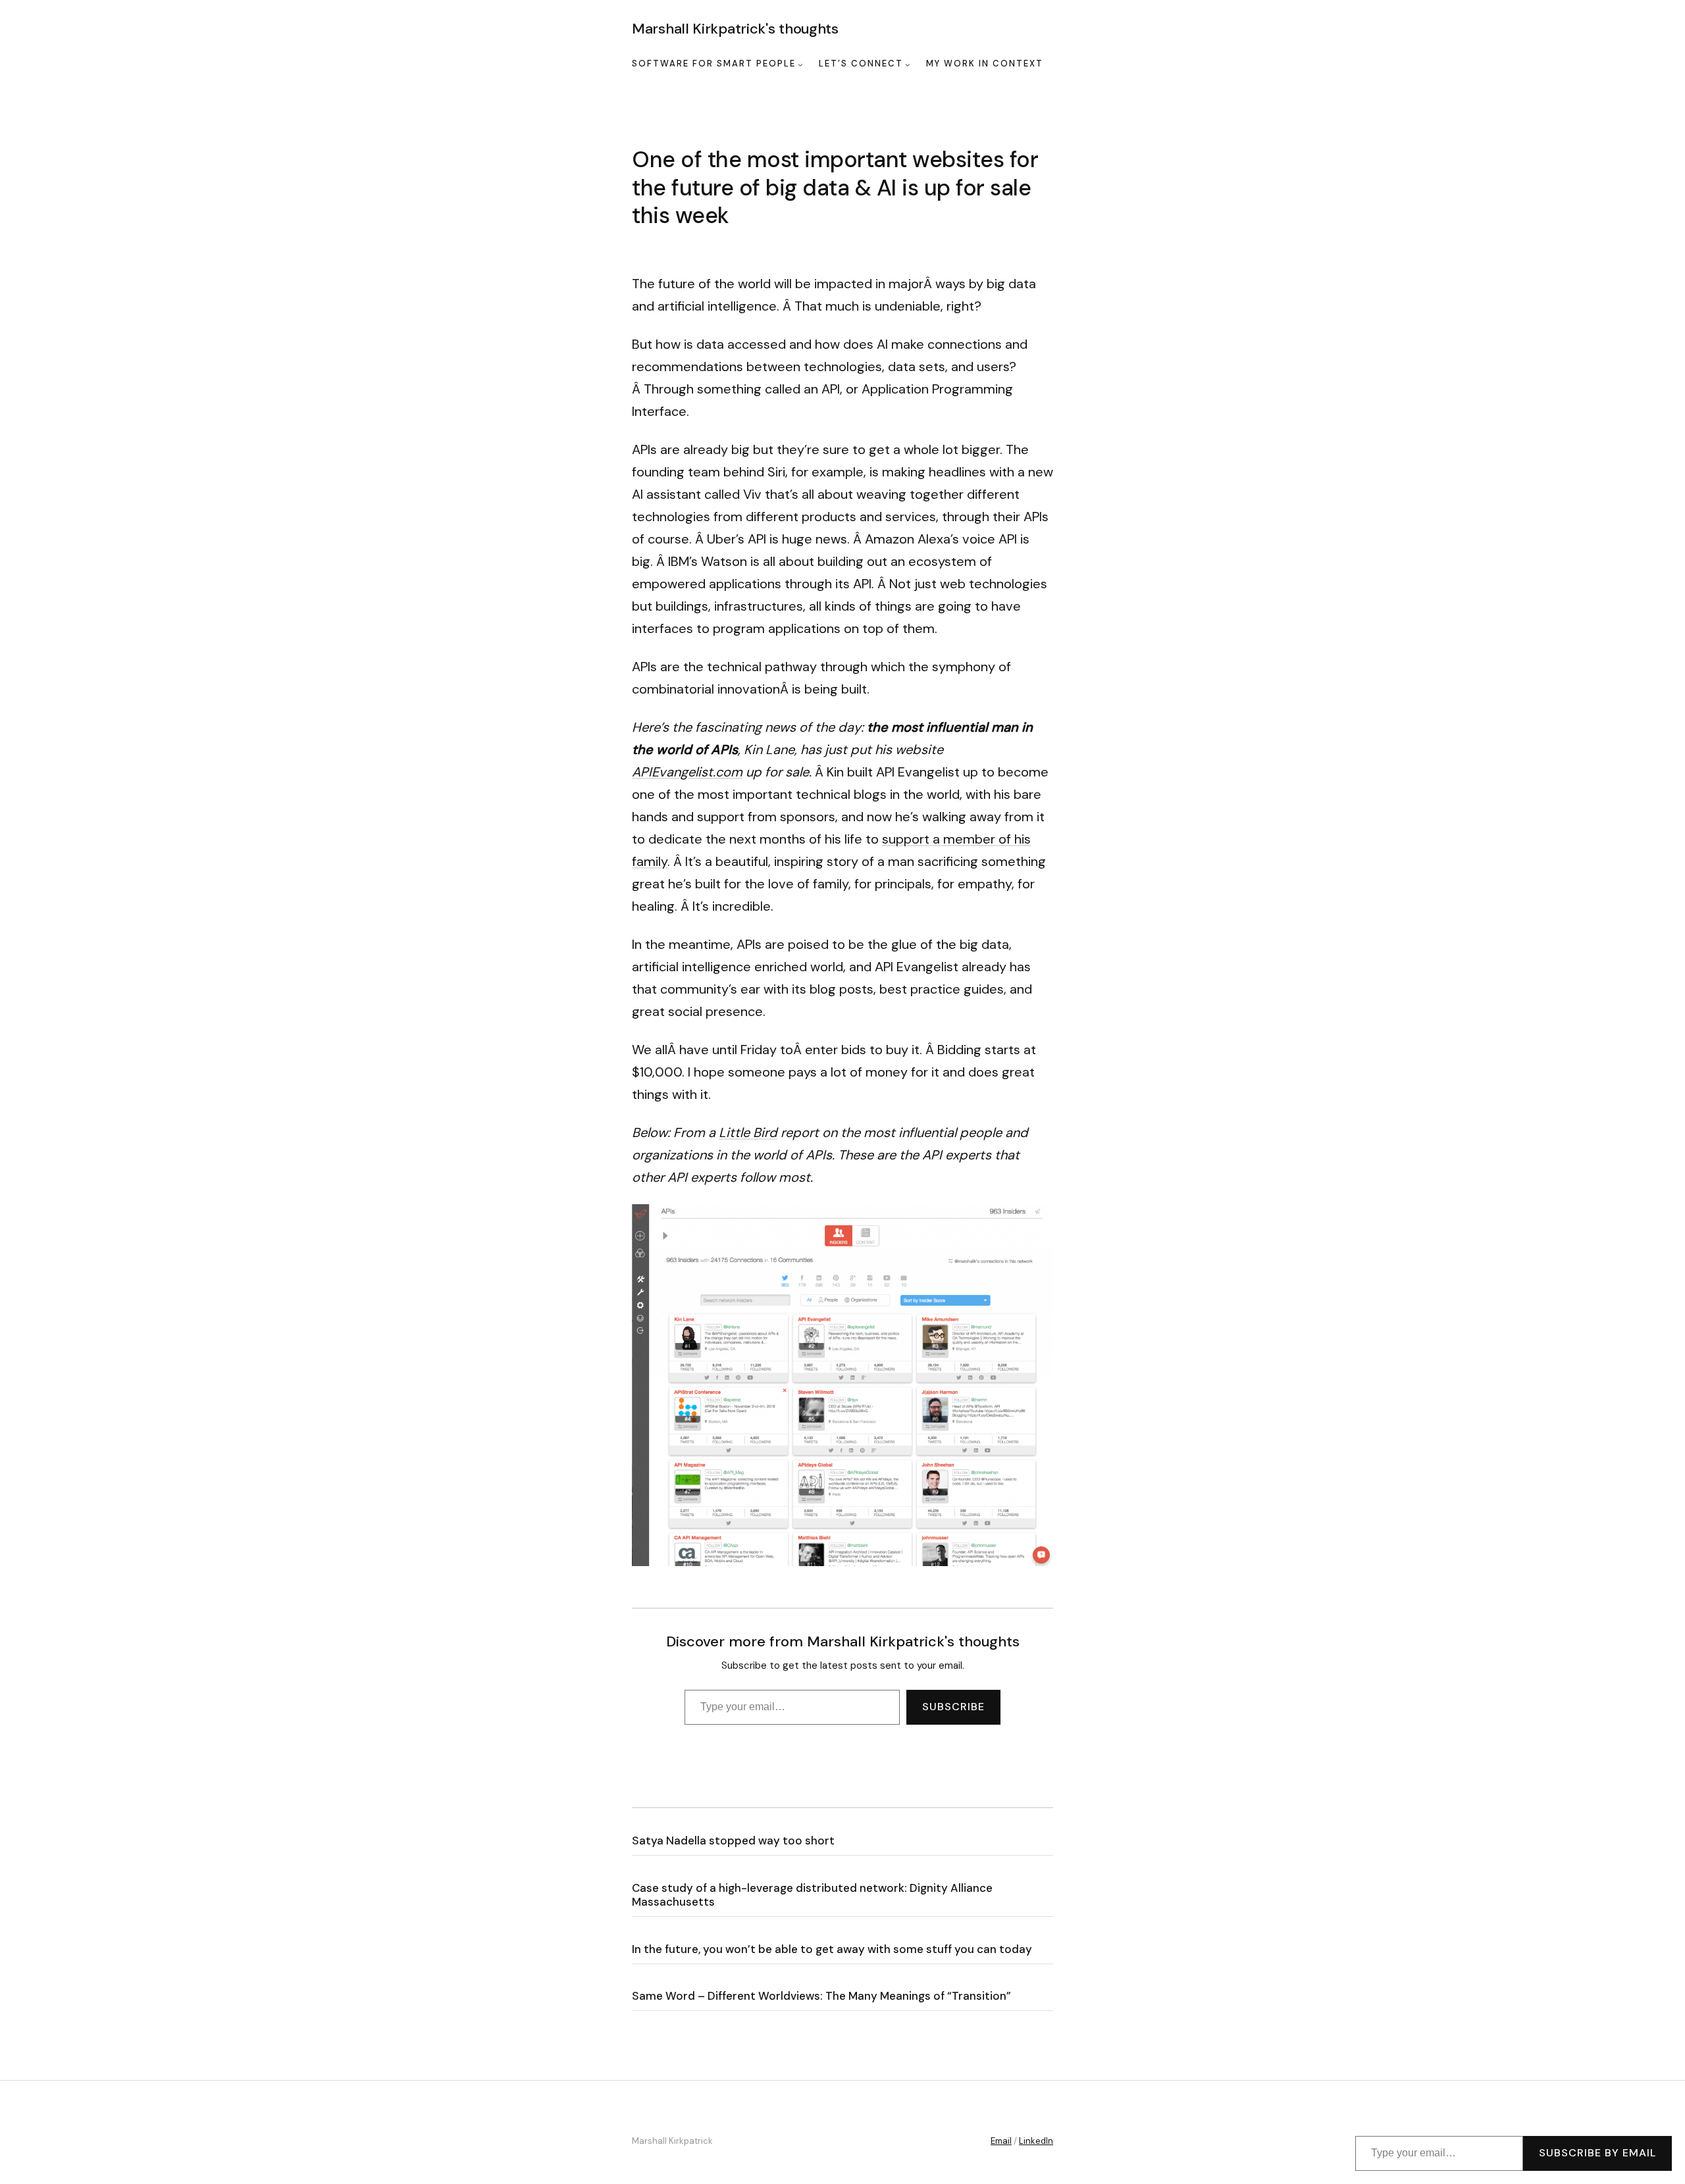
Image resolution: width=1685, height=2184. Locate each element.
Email (1001, 2141)
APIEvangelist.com (687, 772)
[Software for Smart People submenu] (800, 64)
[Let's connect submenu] (908, 64)
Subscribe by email (1597, 2153)
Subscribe (953, 1707)
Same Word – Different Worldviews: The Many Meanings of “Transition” (821, 1996)
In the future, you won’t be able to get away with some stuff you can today (832, 1949)
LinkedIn (1036, 2141)
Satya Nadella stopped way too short (733, 1841)
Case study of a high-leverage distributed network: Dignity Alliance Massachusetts (812, 1895)
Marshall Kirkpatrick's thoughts (735, 29)
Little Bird (748, 1132)
